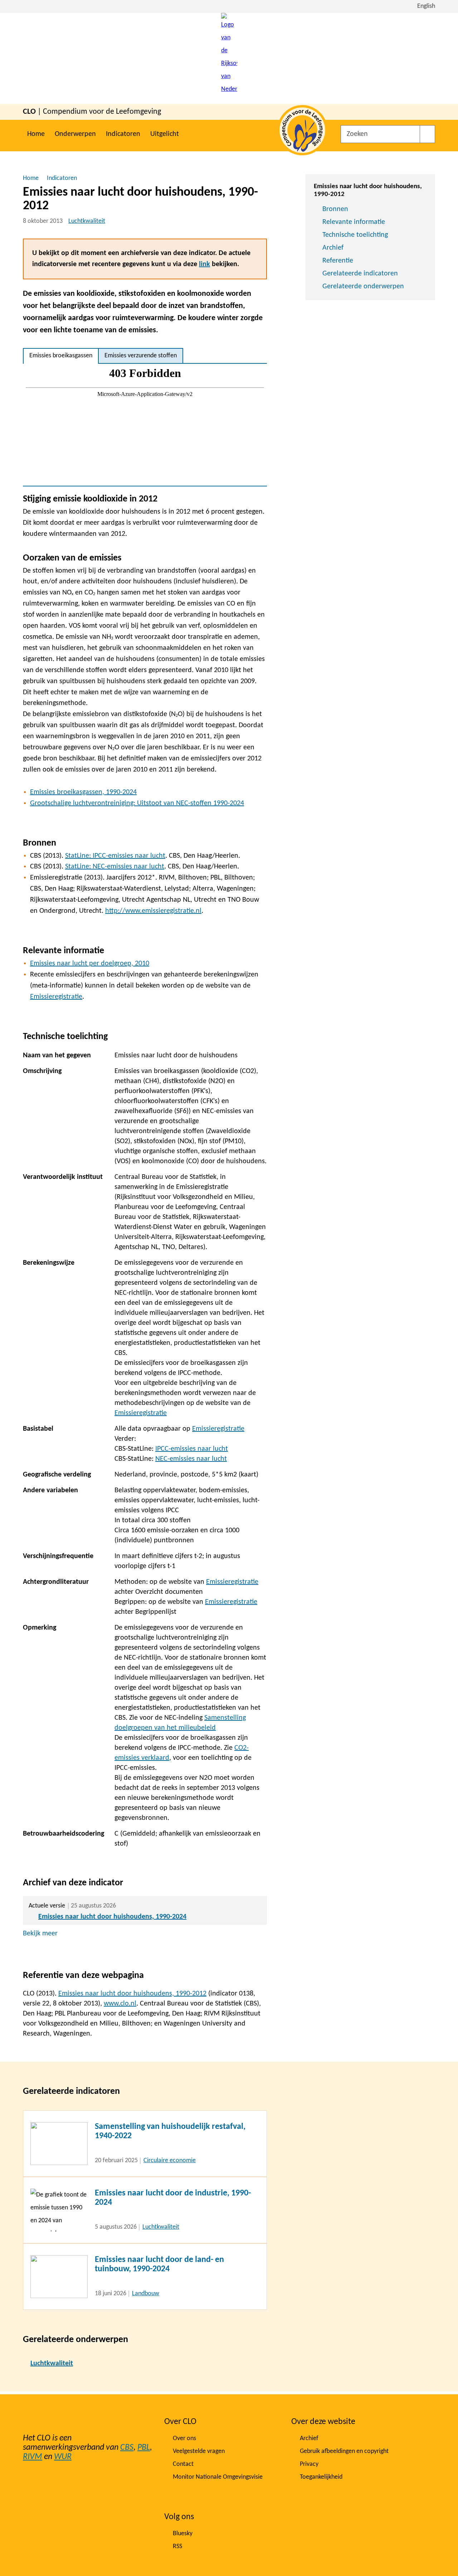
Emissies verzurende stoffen (141, 356)
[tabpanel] (145, 425)
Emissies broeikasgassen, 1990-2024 (83, 792)
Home (36, 134)
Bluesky (183, 2534)
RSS (177, 2546)
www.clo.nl (120, 2004)
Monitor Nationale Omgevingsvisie (218, 2477)
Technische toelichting (355, 235)
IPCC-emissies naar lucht (192, 1449)
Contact (183, 2464)
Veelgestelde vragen (199, 2451)
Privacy (309, 2464)
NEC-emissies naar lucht (191, 1459)
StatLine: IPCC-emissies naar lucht (115, 856)
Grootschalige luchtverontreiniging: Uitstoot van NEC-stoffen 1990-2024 (137, 803)
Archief (333, 248)
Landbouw (146, 2294)
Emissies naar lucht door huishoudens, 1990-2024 (112, 1917)
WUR (63, 2457)
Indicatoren (123, 134)
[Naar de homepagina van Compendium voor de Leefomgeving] (229, 58)
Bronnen (335, 209)
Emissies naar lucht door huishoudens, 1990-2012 (132, 1994)
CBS (127, 2448)
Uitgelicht (165, 134)
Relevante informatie (354, 222)
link (204, 264)
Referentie (338, 261)
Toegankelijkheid (321, 2477)
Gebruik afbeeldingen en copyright (344, 2451)
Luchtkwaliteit (87, 221)
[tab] (61, 356)
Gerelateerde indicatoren (360, 274)
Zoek (427, 134)
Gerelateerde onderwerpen (363, 287)
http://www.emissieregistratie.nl (153, 911)
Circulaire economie (170, 2161)
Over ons (184, 2438)
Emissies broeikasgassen (61, 356)
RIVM (33, 2457)
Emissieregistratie (56, 997)
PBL (144, 2448)
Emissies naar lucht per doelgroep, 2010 (90, 964)
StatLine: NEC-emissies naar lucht (115, 867)
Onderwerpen (75, 134)
